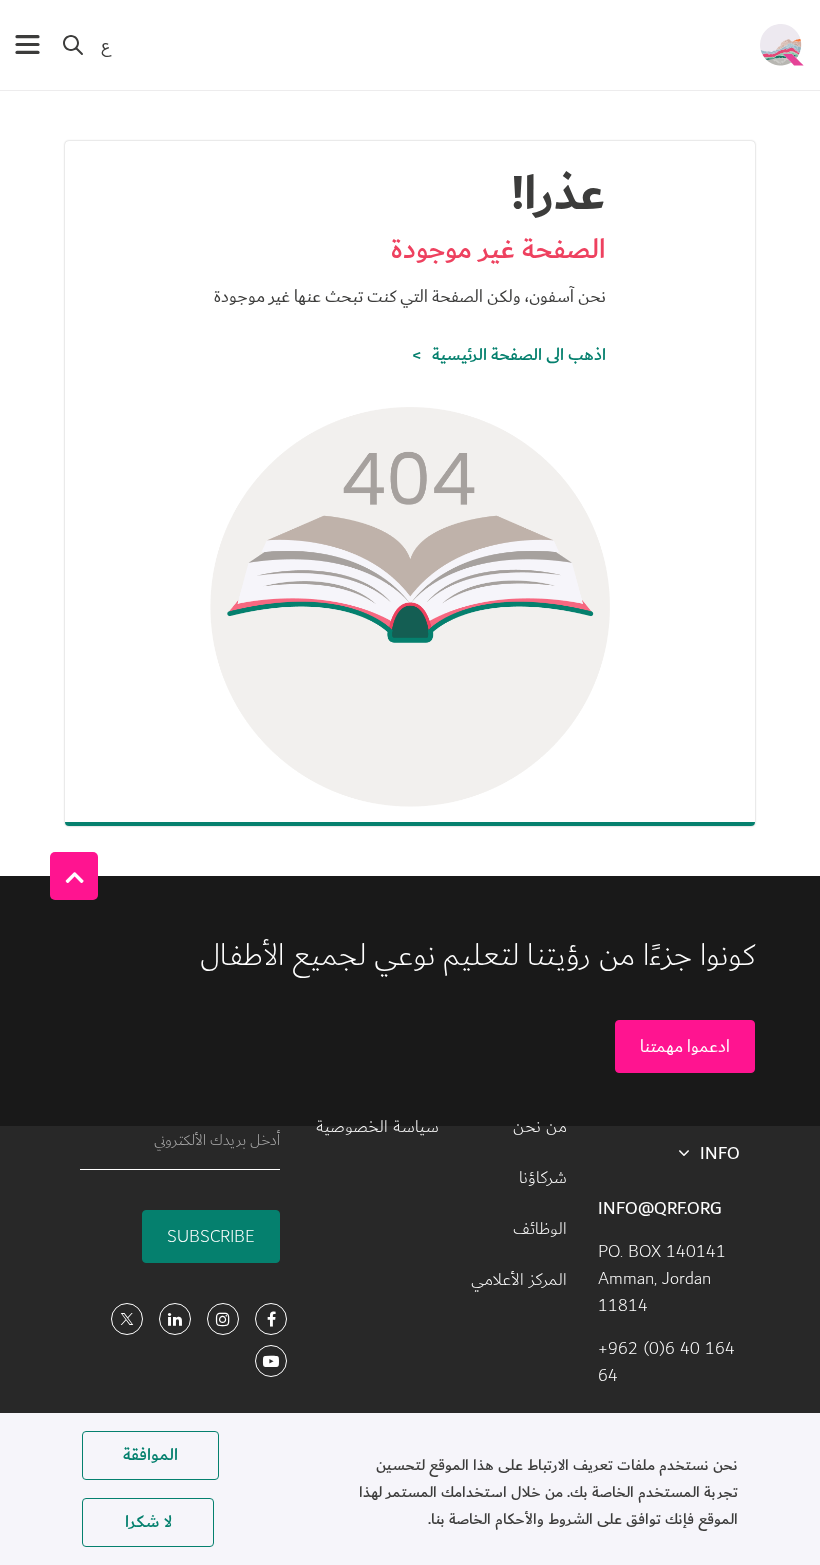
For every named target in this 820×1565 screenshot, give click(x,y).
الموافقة (150, 1455)
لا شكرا (148, 1522)
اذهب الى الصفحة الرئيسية (519, 355)
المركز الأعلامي (519, 1280)
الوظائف (540, 1229)
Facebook (271, 1319)
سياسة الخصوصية (377, 1127)
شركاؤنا (543, 1178)
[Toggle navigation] (27, 44)
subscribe (211, 1236)
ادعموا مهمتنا (685, 1046)
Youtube (271, 1361)
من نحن (540, 1127)
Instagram (223, 1319)
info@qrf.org (660, 1208)
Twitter (127, 1319)
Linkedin (175, 1319)
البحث (73, 45)
